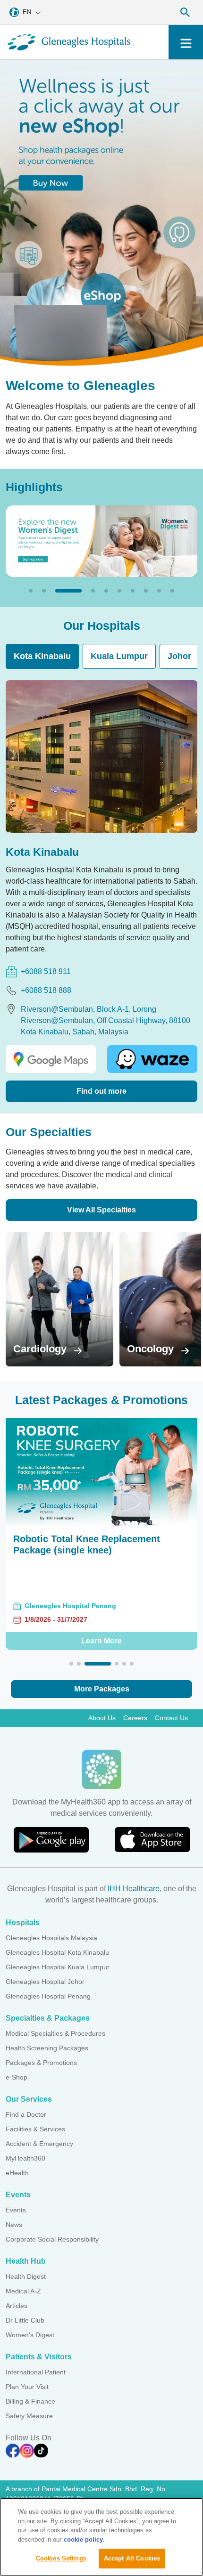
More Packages (102, 1689)
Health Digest (26, 2276)
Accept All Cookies (132, 2558)
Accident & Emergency (39, 2144)
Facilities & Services (35, 2129)
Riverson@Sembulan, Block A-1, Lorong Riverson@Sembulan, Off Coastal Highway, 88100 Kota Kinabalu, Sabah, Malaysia (106, 1020)
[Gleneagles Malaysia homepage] (69, 42)
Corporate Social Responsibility (52, 2239)
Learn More (101, 1641)
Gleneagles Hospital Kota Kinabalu (57, 1952)
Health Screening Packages (47, 2048)
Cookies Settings (61, 2558)
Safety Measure (29, 2416)
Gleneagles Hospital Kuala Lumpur (58, 1967)
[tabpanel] (101, 891)
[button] (31, 591)
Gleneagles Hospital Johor (45, 1982)
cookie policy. (84, 2539)
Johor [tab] (179, 656)
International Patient (36, 2372)
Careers (135, 1718)
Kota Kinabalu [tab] (42, 656)
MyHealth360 (25, 2158)
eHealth (17, 2173)
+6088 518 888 (46, 990)
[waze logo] (152, 1059)
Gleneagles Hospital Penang (48, 1996)
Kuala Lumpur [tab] (119, 656)
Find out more (101, 1091)
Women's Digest (30, 2335)
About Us (102, 1718)
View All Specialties (101, 1210)
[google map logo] (51, 1059)
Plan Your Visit (27, 2387)
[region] (101, 2537)
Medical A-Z (23, 2291)
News (14, 2225)
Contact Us (171, 1718)
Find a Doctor (26, 2114)
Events (16, 2210)
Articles (17, 2306)
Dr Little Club (25, 2320)
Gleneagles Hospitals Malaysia (51, 1938)
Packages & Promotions (41, 2063)
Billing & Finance (30, 2401)
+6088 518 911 (46, 971)
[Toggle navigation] (186, 42)
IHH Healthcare (134, 1889)
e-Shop (17, 2077)
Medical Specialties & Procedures (55, 2033)
